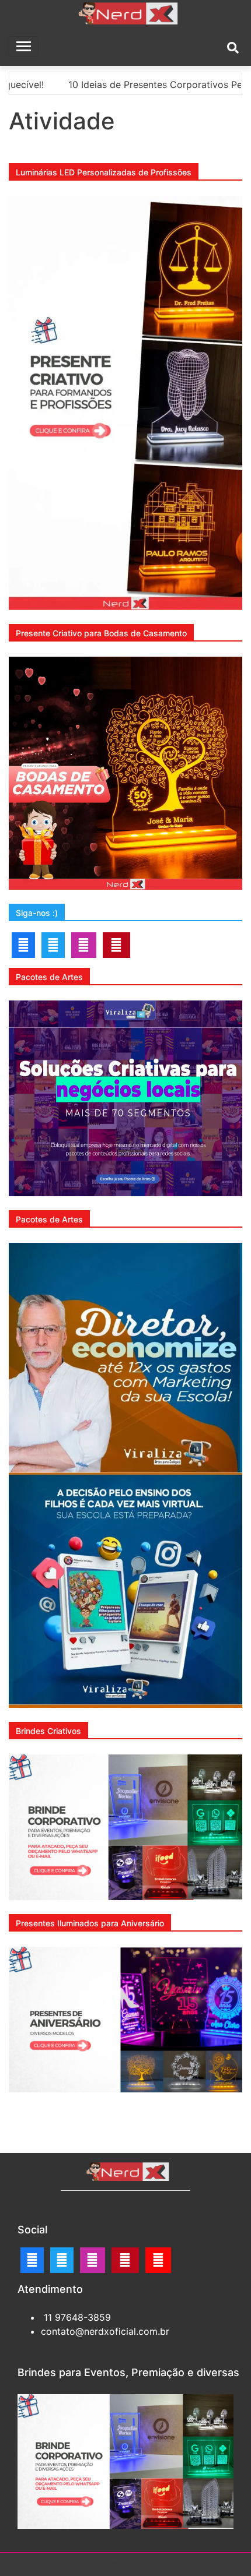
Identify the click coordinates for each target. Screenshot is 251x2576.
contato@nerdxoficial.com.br (105, 2331)
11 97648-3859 (76, 2317)
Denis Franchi (168, 2564)
